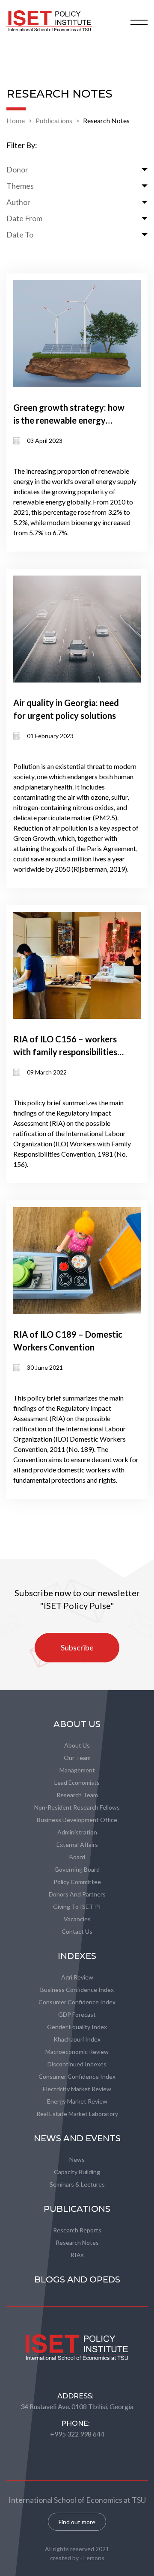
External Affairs (77, 1844)
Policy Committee (77, 1882)
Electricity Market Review (77, 2089)
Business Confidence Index (77, 1990)
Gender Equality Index (77, 2027)
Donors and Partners (77, 1894)
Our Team (77, 1758)
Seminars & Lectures (77, 2184)
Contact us (77, 1931)
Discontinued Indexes (77, 2064)
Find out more (77, 2522)
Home (16, 120)
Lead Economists (77, 1782)
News (77, 2159)
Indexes (77, 1956)
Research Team (77, 1795)
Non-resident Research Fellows (77, 1807)
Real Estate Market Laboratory (77, 2114)
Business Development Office (77, 1820)
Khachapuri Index (77, 2039)
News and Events (77, 2138)
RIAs (77, 2255)
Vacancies (77, 1919)
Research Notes (106, 120)
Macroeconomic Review (77, 2052)
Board (77, 1857)
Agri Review (77, 1977)
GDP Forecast (77, 2014)
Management (77, 1770)
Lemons (94, 2558)
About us (77, 1745)
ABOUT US (77, 1724)
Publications (54, 120)
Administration (77, 1832)
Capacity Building (77, 2172)
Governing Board (77, 1869)
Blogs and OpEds (77, 2279)
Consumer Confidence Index (77, 2002)
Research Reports (77, 2230)
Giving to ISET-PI (77, 1907)
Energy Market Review (77, 2101)
